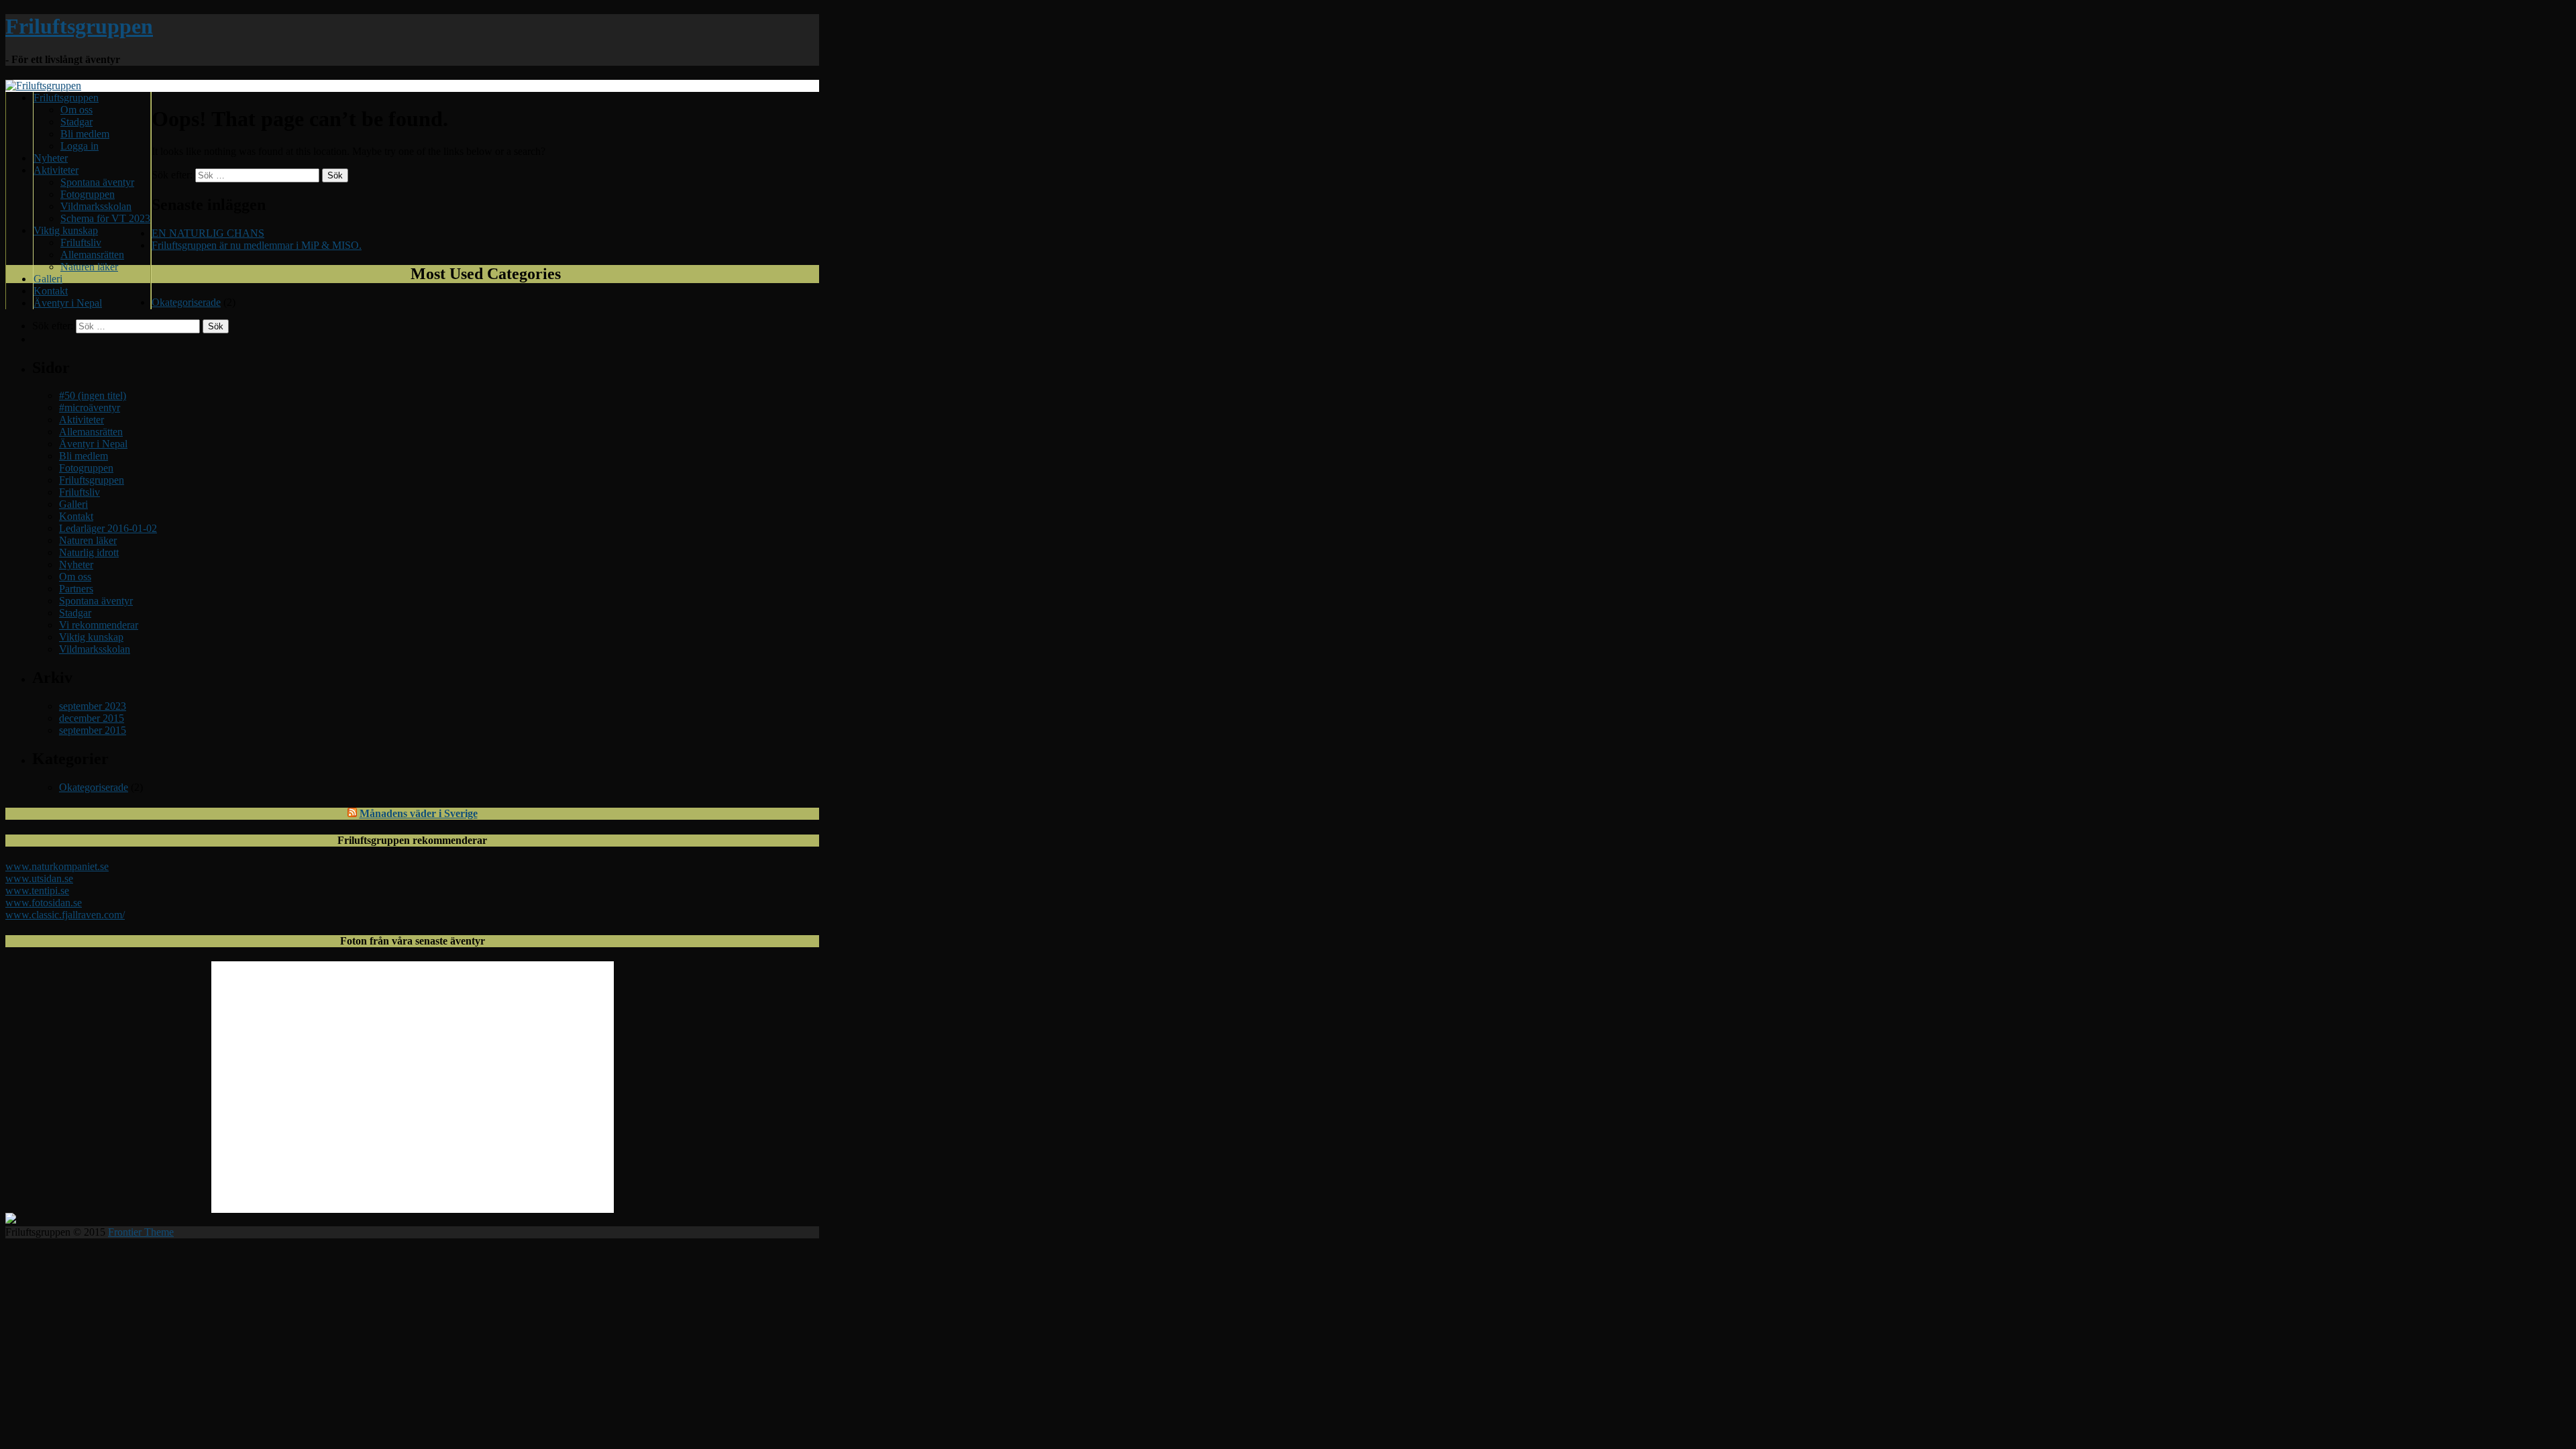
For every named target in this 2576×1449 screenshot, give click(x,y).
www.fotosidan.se (44, 903)
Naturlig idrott (89, 552)
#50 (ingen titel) (93, 395)
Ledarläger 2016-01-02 (108, 528)
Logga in (79, 146)
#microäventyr (90, 408)
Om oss (76, 110)
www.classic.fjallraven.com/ (65, 915)
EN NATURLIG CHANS (208, 233)
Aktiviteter (56, 170)
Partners (76, 589)
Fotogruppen (88, 194)
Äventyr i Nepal (68, 303)
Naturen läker (89, 267)
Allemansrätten (92, 255)
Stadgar (76, 122)
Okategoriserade (186, 302)
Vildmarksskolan (96, 206)
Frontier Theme (141, 1232)
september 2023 (93, 706)
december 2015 (92, 718)
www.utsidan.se (39, 878)
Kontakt (51, 291)
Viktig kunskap (66, 230)
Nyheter (51, 158)
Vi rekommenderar (99, 625)
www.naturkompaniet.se (57, 866)
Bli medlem (85, 134)
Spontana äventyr (97, 182)
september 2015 (93, 730)
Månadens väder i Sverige (419, 813)
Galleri (48, 279)
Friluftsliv (81, 243)
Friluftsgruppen (79, 26)
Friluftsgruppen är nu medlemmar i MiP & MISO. (257, 245)
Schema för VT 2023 (105, 218)
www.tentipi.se (37, 891)
